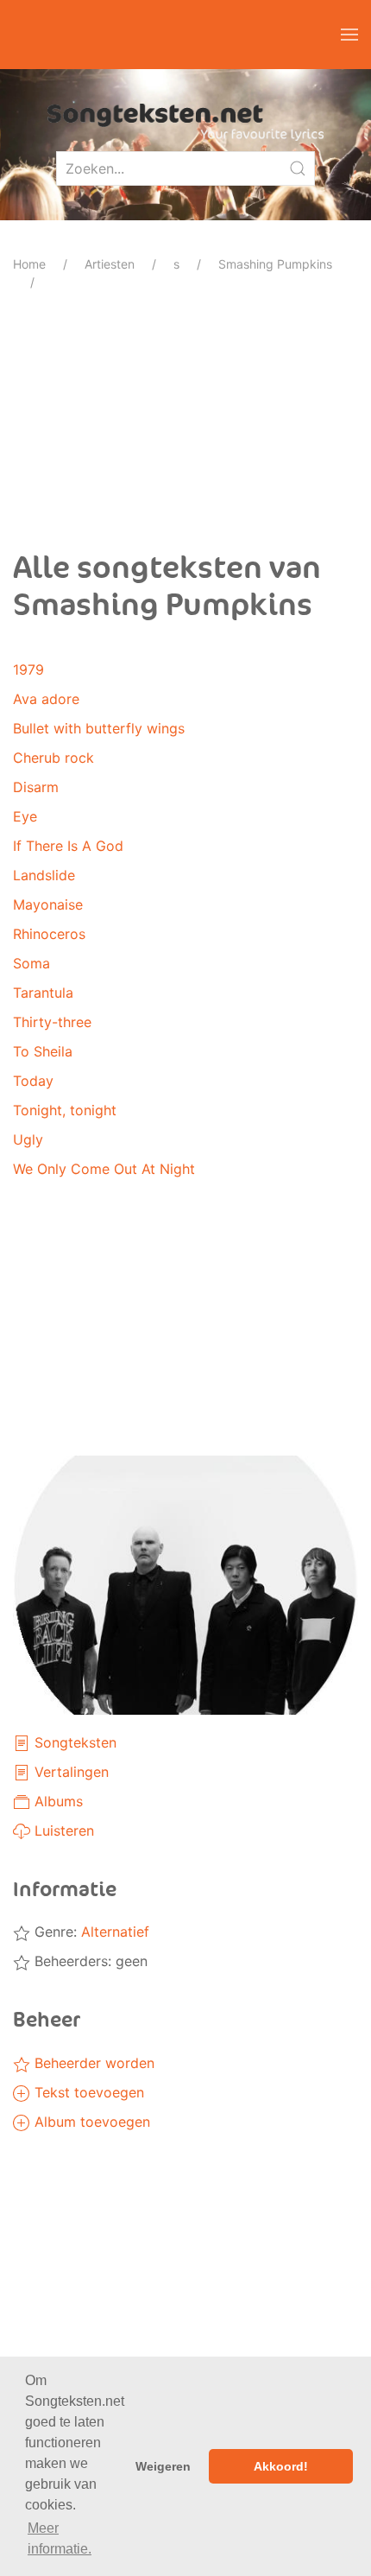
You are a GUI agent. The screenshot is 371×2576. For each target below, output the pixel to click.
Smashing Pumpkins (275, 264)
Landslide (44, 875)
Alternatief (115, 1932)
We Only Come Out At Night (104, 1169)
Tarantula (43, 993)
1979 (28, 669)
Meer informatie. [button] (60, 2538)
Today (33, 1081)
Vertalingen (69, 1772)
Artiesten (110, 264)
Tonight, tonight (65, 1110)
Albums (57, 1801)
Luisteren (62, 1830)
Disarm (36, 787)
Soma (31, 963)
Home (29, 264)
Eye (25, 816)
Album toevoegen (90, 2122)
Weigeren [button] (163, 2466)
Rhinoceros (49, 934)
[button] (349, 35)
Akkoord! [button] (281, 2466)
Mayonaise (48, 904)
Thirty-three (52, 1022)
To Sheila (43, 1051)
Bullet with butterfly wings (99, 728)
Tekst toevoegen (87, 2092)
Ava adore (46, 699)
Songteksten (73, 1742)
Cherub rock (53, 758)
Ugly (28, 1139)
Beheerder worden (92, 2063)
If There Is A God (68, 846)
